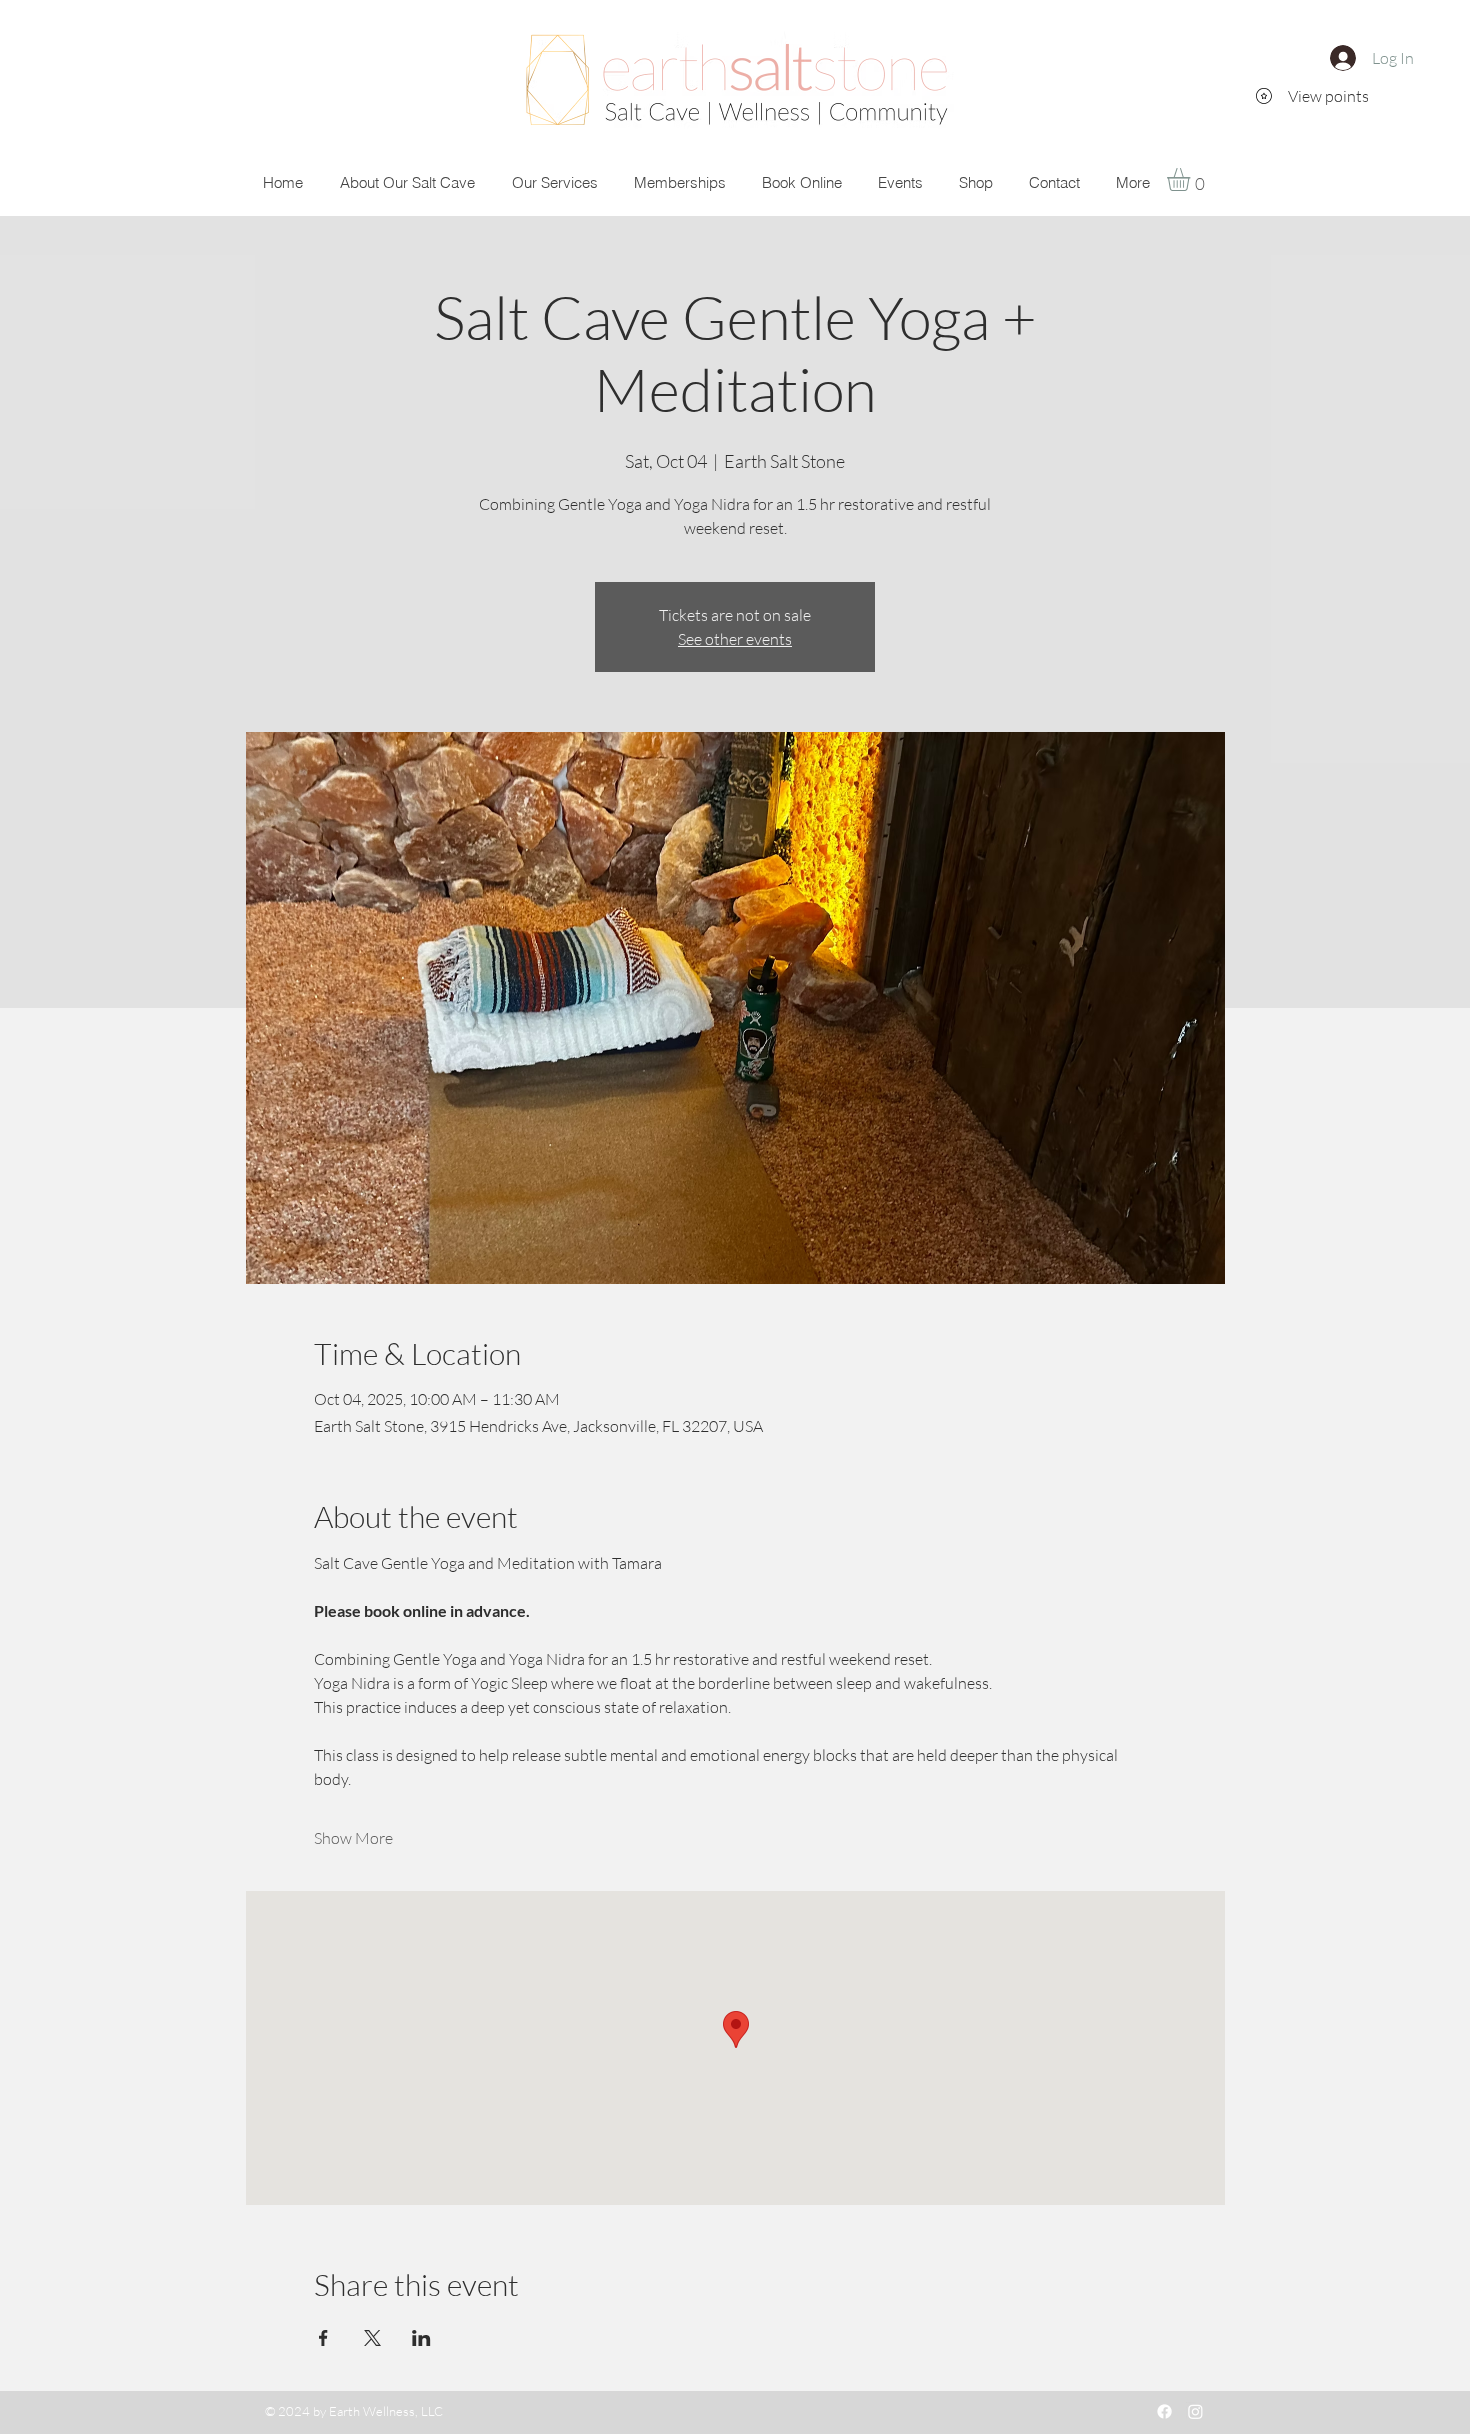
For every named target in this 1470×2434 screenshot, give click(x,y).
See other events (735, 639)
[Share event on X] (372, 2338)
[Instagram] (1195, 2411)
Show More (353, 1838)
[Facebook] (1164, 2411)
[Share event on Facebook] (323, 2338)
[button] (1192, 179)
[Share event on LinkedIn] (421, 2338)
